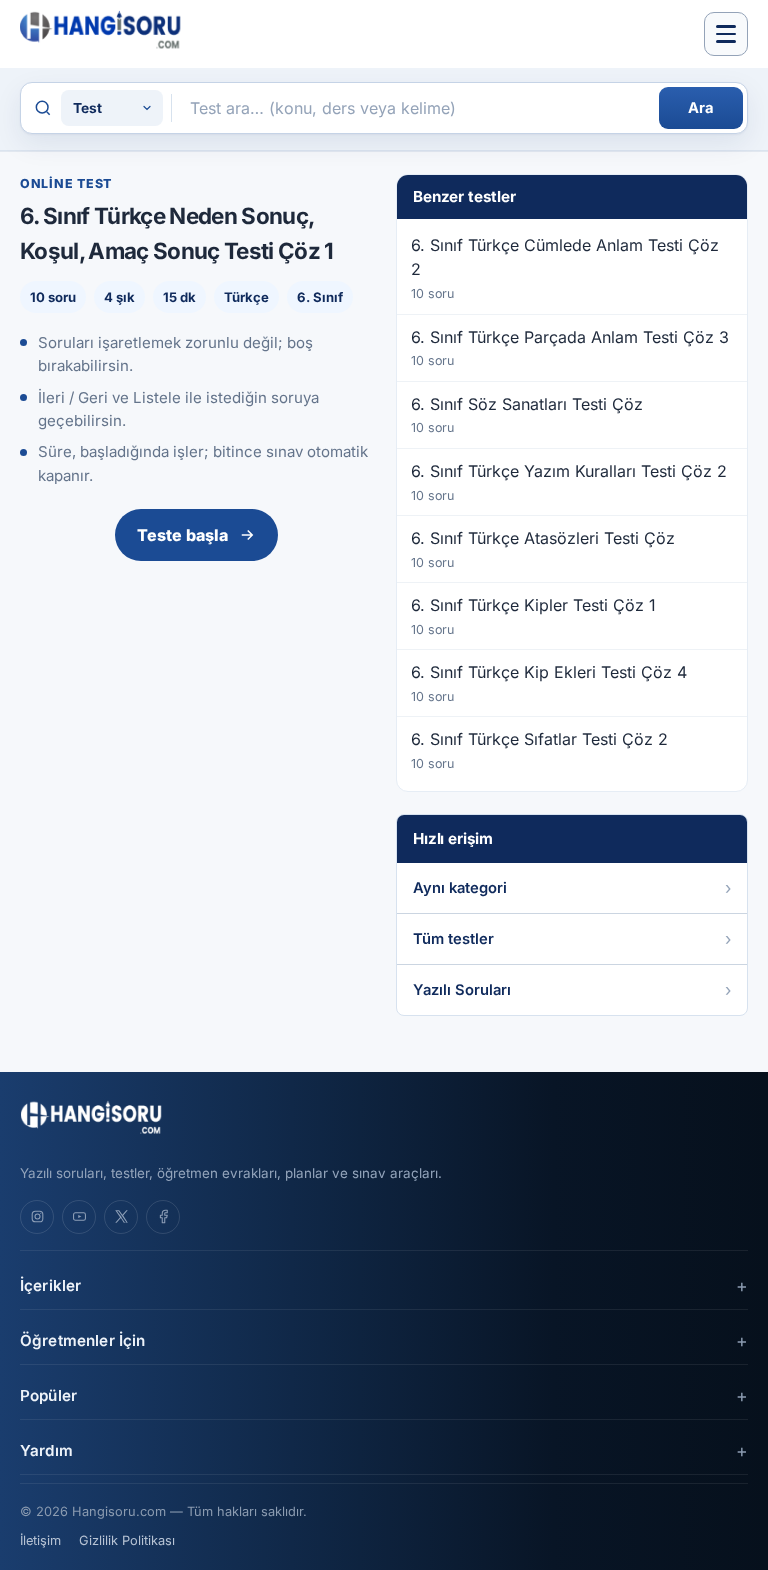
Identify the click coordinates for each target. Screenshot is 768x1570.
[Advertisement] (196, 719)
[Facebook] (163, 1217)
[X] (121, 1217)
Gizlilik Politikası (127, 1540)
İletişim (40, 1540)
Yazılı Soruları (462, 990)
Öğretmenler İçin (82, 1340)
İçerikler (50, 1285)
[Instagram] (37, 1217)
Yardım (46, 1450)
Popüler (48, 1395)
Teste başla (182, 535)
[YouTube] (79, 1217)
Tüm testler (453, 939)
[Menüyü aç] (726, 34)
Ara (701, 108)
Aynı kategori (460, 888)
